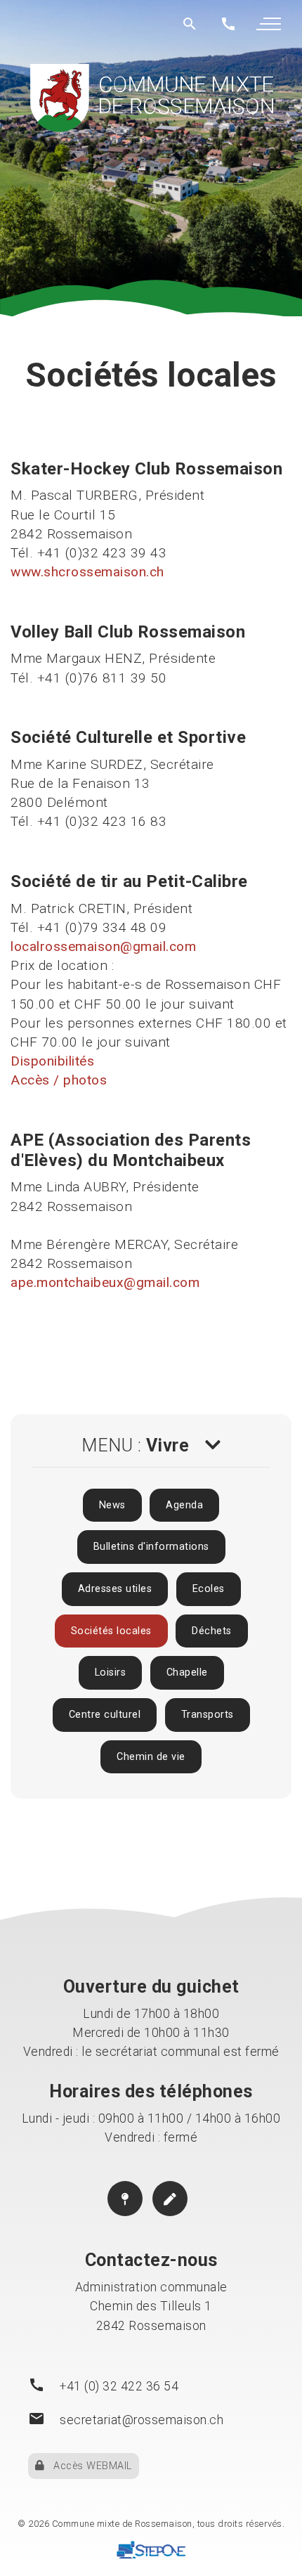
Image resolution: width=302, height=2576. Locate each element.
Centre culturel (105, 1715)
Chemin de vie (151, 1757)
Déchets (212, 1631)
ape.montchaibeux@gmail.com (105, 1282)
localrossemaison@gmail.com (103, 946)
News (112, 1505)
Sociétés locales (111, 1631)
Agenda (184, 1505)
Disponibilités (52, 1061)
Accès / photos (59, 1080)
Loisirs (111, 1672)
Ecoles (209, 1589)
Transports (208, 1715)
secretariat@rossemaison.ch (142, 2420)
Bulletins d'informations (151, 1547)
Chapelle (187, 1672)
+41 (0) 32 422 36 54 (119, 2386)
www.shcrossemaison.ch (87, 572)
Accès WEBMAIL (88, 2466)
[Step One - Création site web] (151, 2552)
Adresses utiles (115, 1589)
